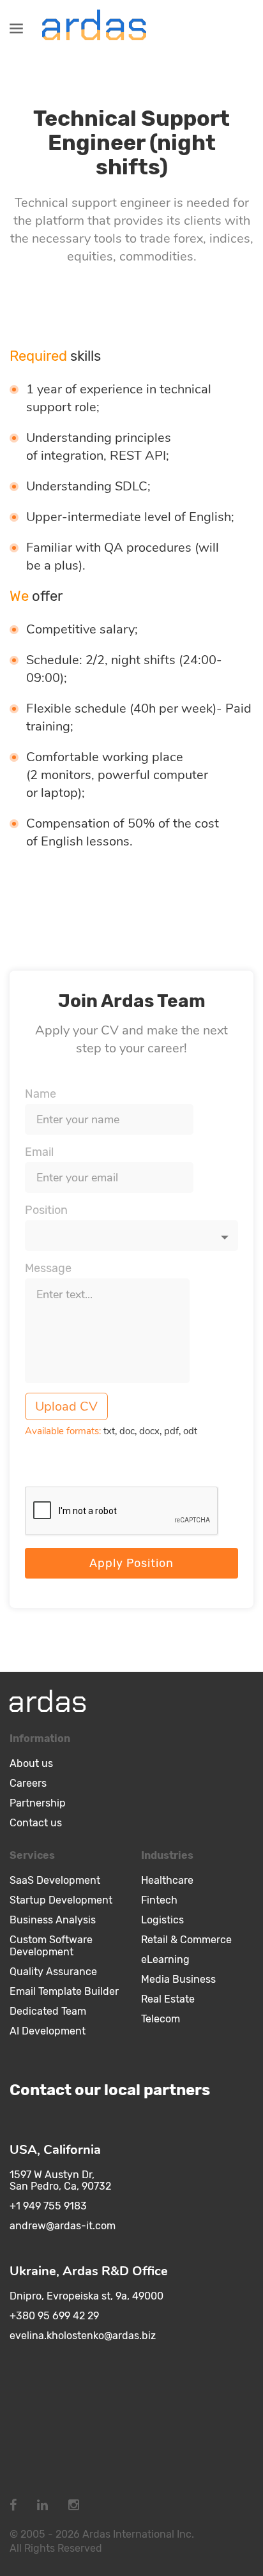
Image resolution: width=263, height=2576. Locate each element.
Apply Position (131, 1563)
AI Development (48, 2031)
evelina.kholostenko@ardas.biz (83, 2336)
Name (41, 1094)
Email (39, 1152)
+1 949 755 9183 (48, 2206)
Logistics (162, 1920)
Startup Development (61, 1900)
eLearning (165, 1959)
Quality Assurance (53, 1972)
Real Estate (168, 1999)
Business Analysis (53, 1920)
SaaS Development (55, 1880)
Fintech (159, 1900)
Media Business (178, 1979)
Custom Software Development (51, 1946)
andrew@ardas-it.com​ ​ (64, 2226)
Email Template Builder (64, 1991)
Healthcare (167, 1880)
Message (48, 1268)
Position (46, 1210)
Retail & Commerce (186, 1940)
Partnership (38, 1803)
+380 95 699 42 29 (54, 2316)
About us (31, 1763)
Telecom (161, 2019)
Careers (28, 1783)
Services (32, 1855)
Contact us (36, 1823)
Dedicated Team (48, 2011)
